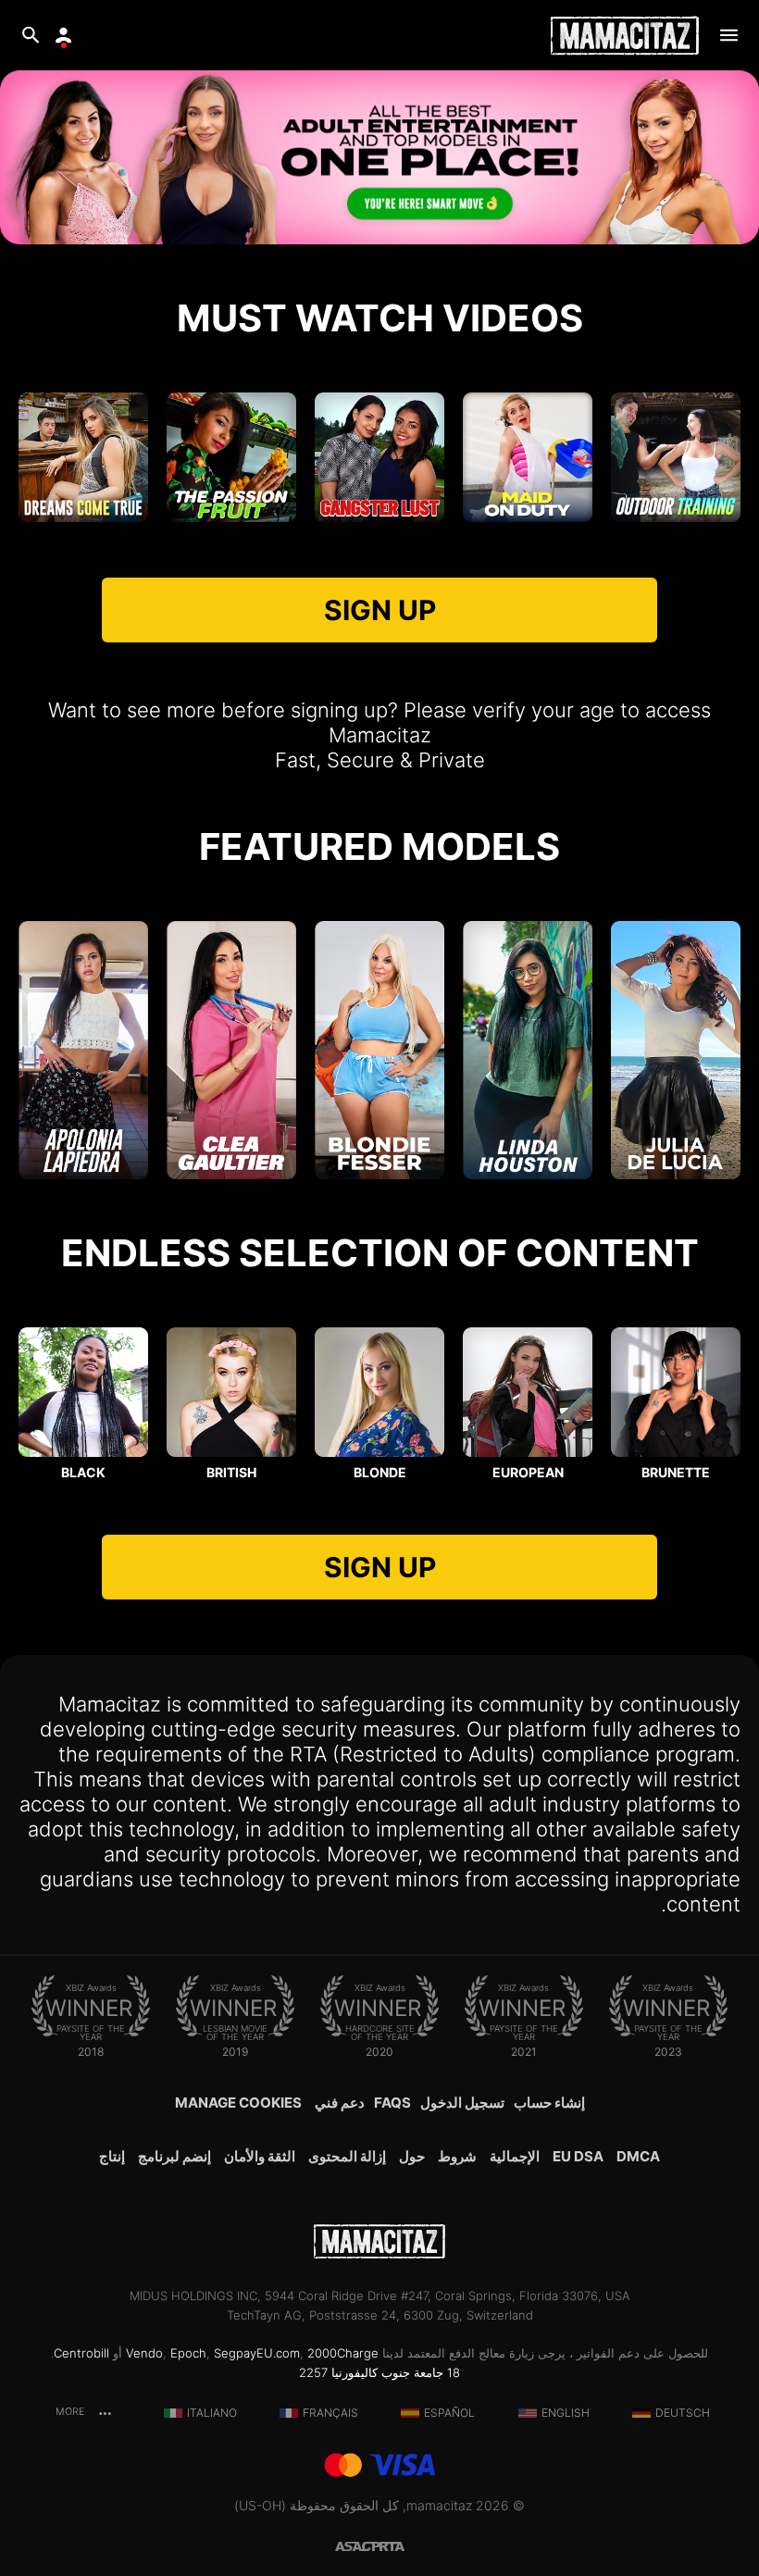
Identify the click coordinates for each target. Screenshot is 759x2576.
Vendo (144, 2353)
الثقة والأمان (260, 2156)
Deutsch (683, 2413)
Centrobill (81, 2353)
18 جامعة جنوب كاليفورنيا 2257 (379, 2372)
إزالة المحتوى (347, 2156)
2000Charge (343, 2353)
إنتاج (112, 2156)
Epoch (188, 2353)
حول (412, 2156)
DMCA (638, 2156)
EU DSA (578, 2156)
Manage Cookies (238, 2103)
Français (330, 2413)
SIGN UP (380, 610)
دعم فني (340, 2103)
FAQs (392, 2103)
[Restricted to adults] (402, 2545)
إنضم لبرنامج (174, 2156)
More (71, 2412)
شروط (457, 2156)
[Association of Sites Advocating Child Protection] (357, 2545)
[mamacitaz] (625, 36)
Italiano (212, 2413)
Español (449, 2413)
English (566, 2413)
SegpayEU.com (257, 2353)
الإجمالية (515, 2156)
